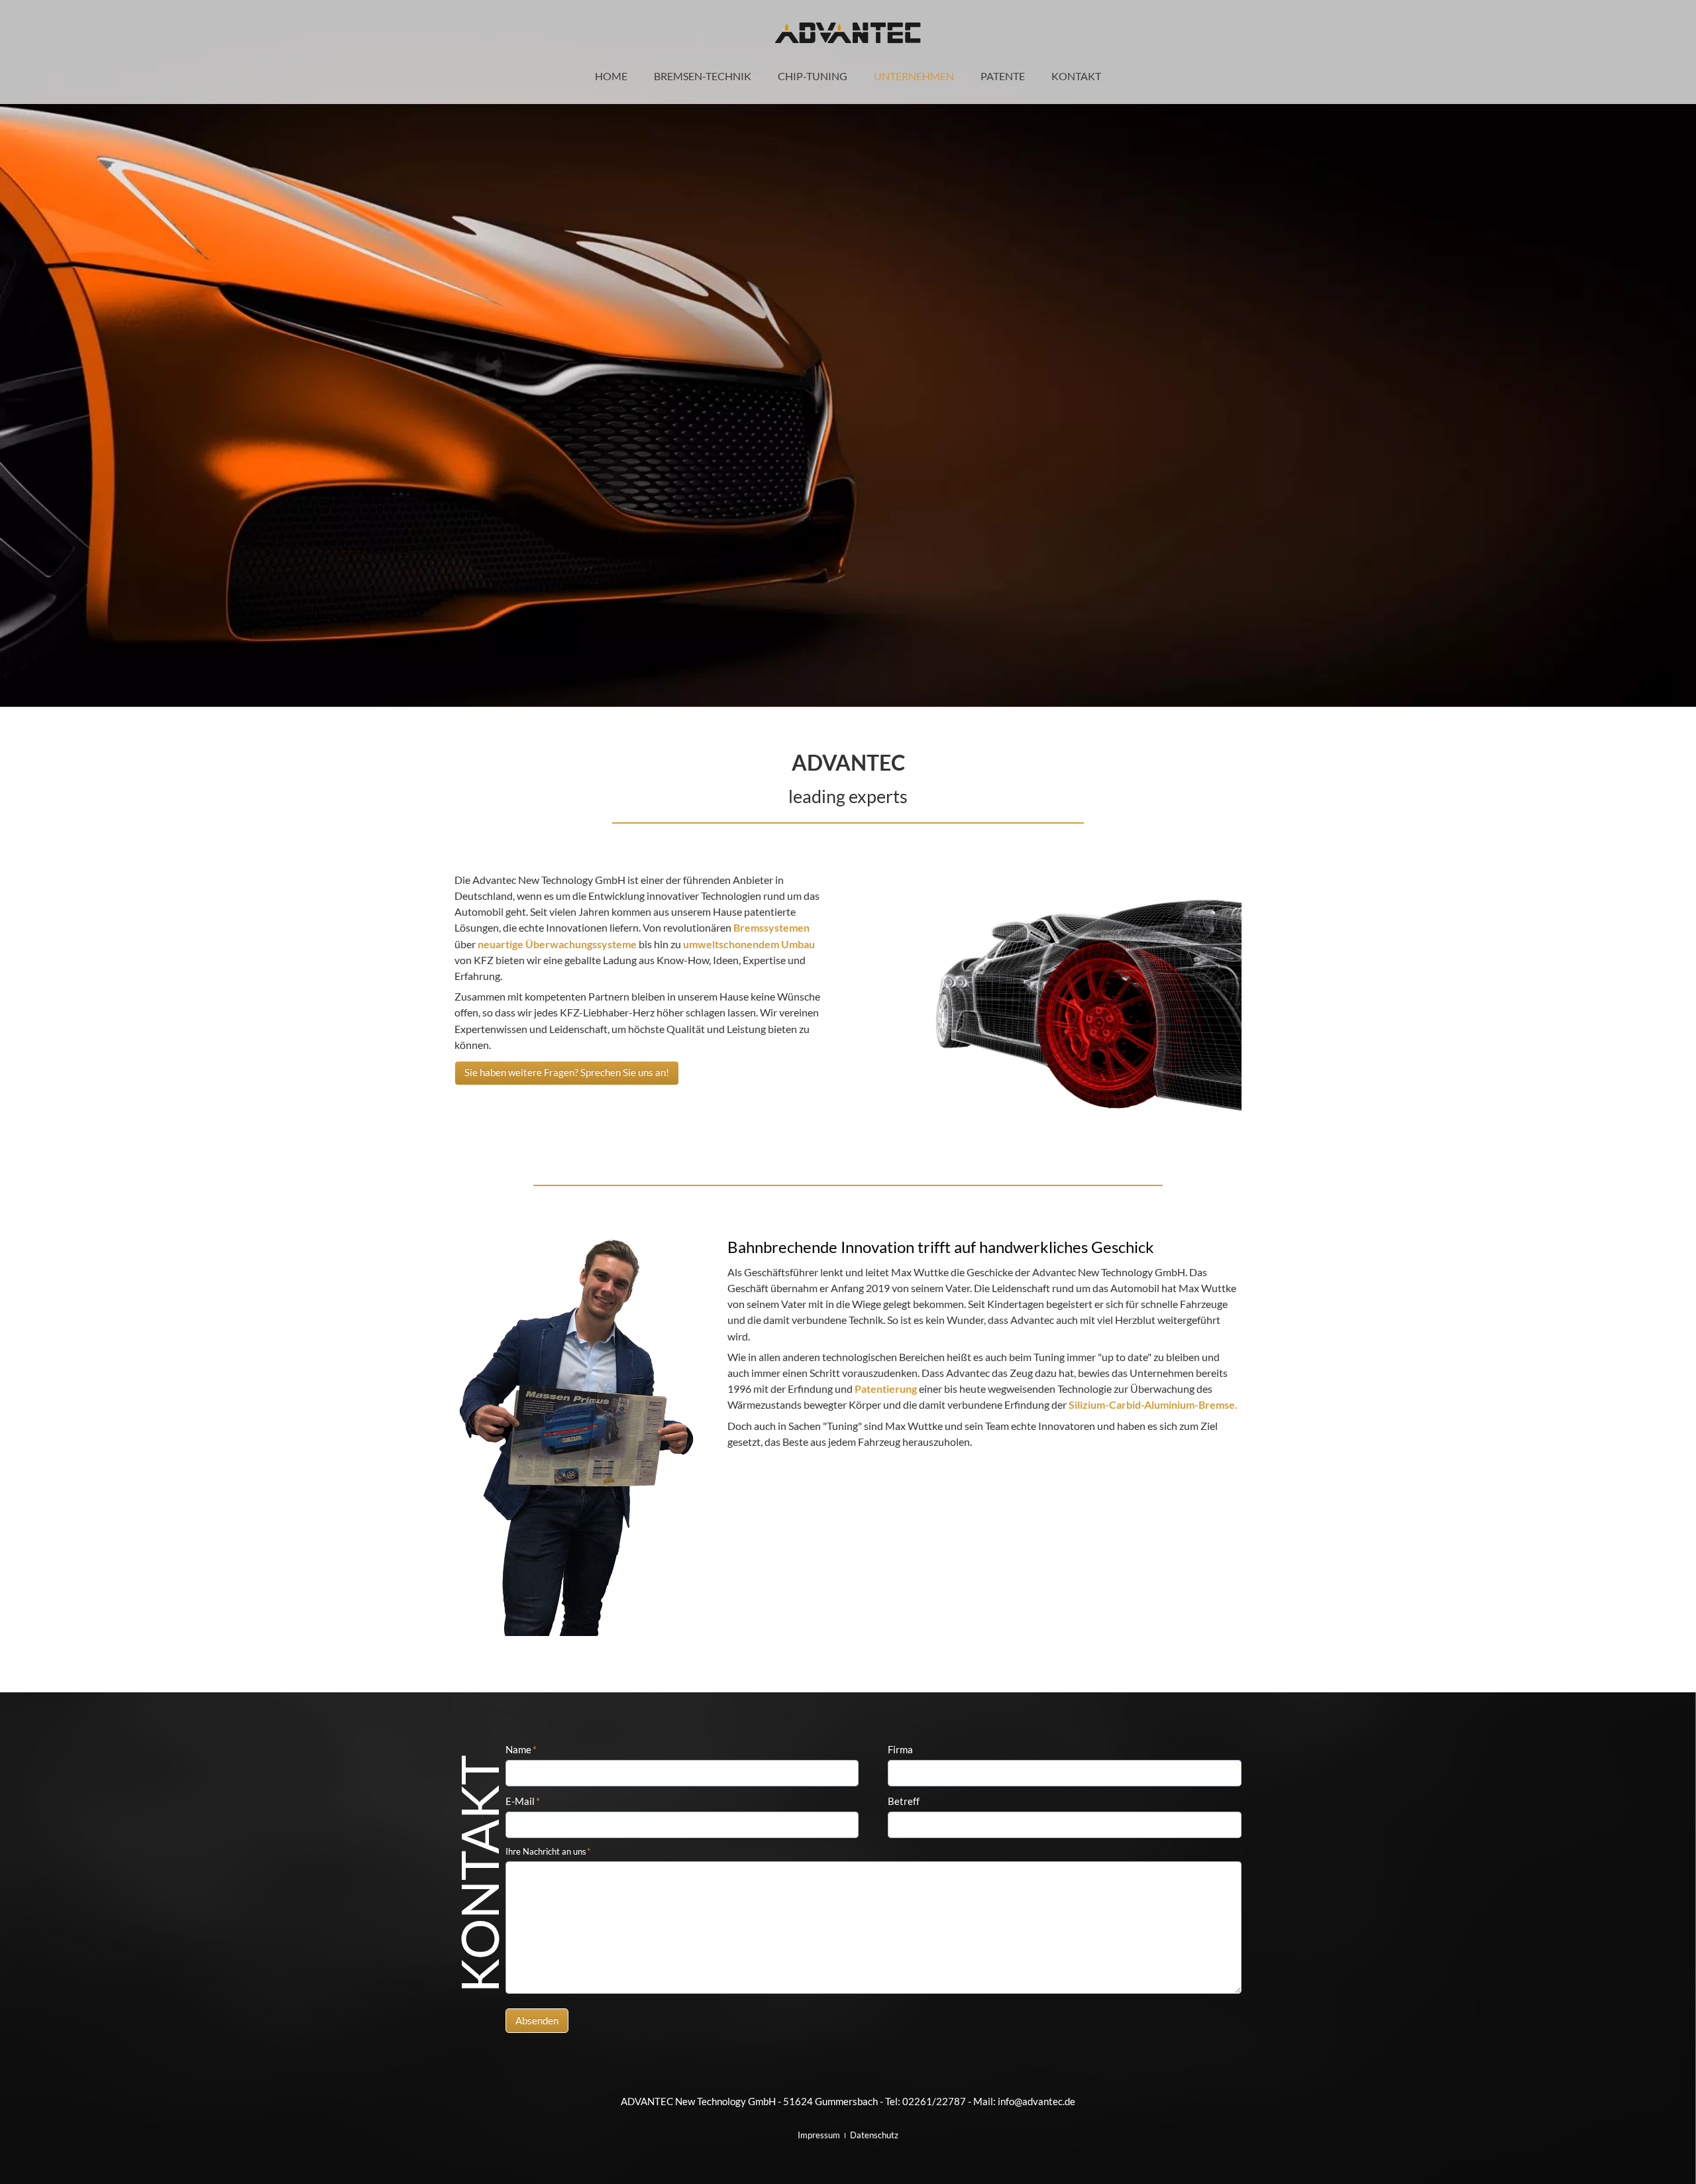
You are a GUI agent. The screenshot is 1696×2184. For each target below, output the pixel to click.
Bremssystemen (771, 927)
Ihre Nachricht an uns (548, 1851)
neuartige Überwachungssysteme (557, 944)
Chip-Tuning (813, 76)
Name (521, 1749)
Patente (1003, 76)
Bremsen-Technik (703, 76)
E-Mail (523, 1801)
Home (611, 76)
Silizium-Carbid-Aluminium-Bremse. (1153, 1404)
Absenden (537, 2020)
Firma (900, 1749)
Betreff (904, 1801)
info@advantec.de (1036, 2101)
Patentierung (886, 1389)
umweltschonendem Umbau (749, 944)
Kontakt (1076, 76)
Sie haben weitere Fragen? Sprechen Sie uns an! (567, 1072)
